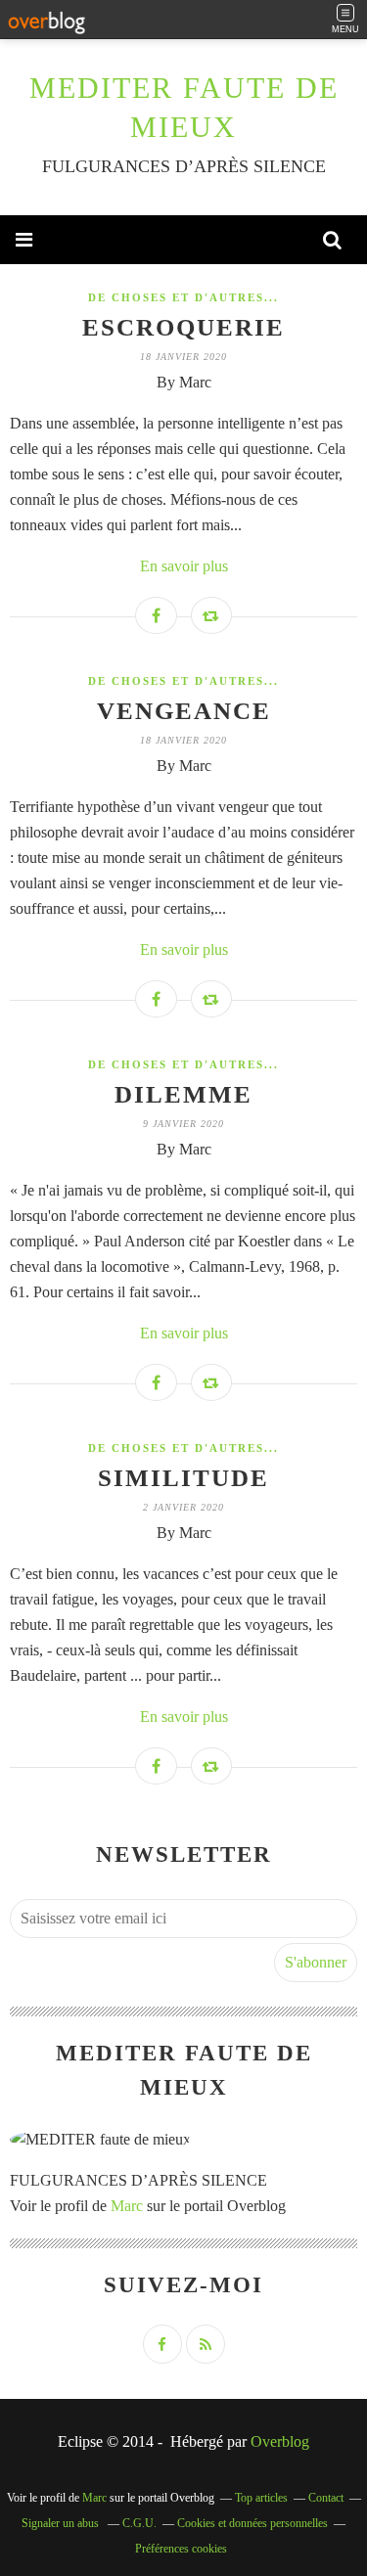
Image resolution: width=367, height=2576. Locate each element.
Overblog (280, 2441)
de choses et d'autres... (183, 297)
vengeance (184, 711)
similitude (183, 1478)
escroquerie (183, 327)
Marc (127, 2206)
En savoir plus (184, 566)
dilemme (183, 1094)
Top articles (261, 2498)
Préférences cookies (181, 2549)
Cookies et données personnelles (252, 2523)
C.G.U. (139, 2523)
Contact (326, 2498)
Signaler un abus (62, 2523)
